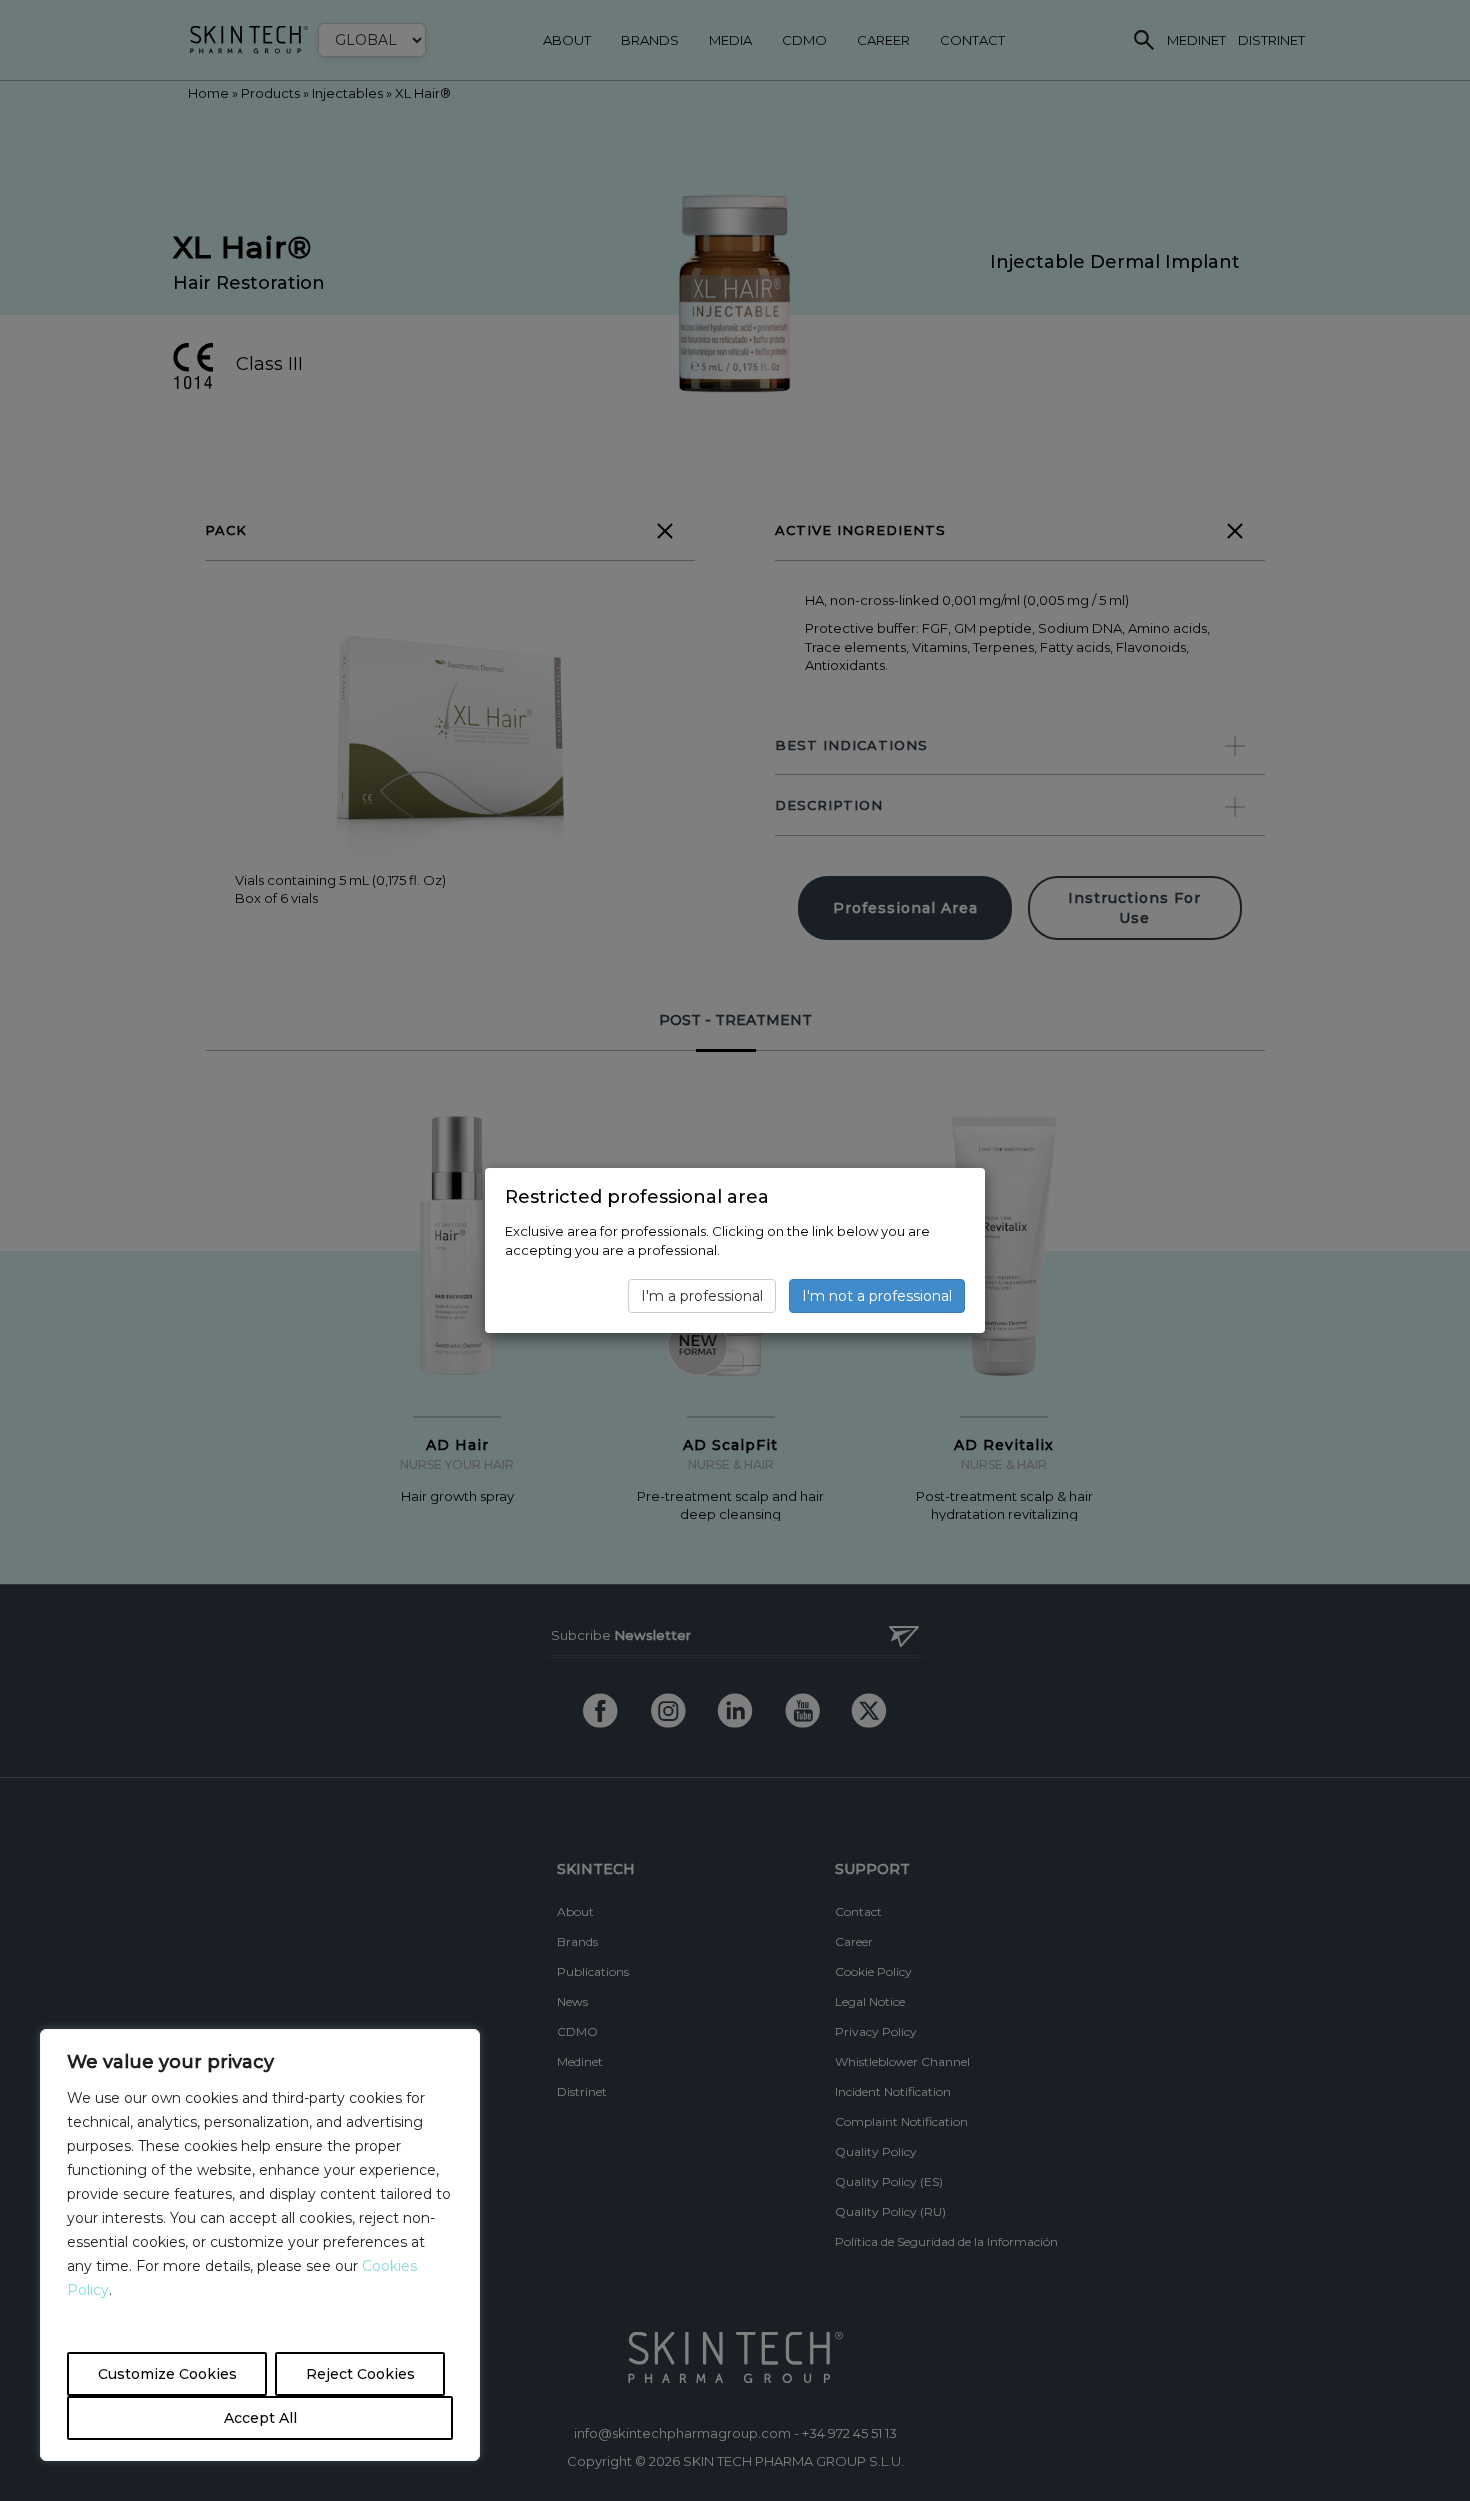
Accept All (260, 2418)
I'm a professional (702, 1296)
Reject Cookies (360, 2374)
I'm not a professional (877, 1296)
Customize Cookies (167, 2374)
